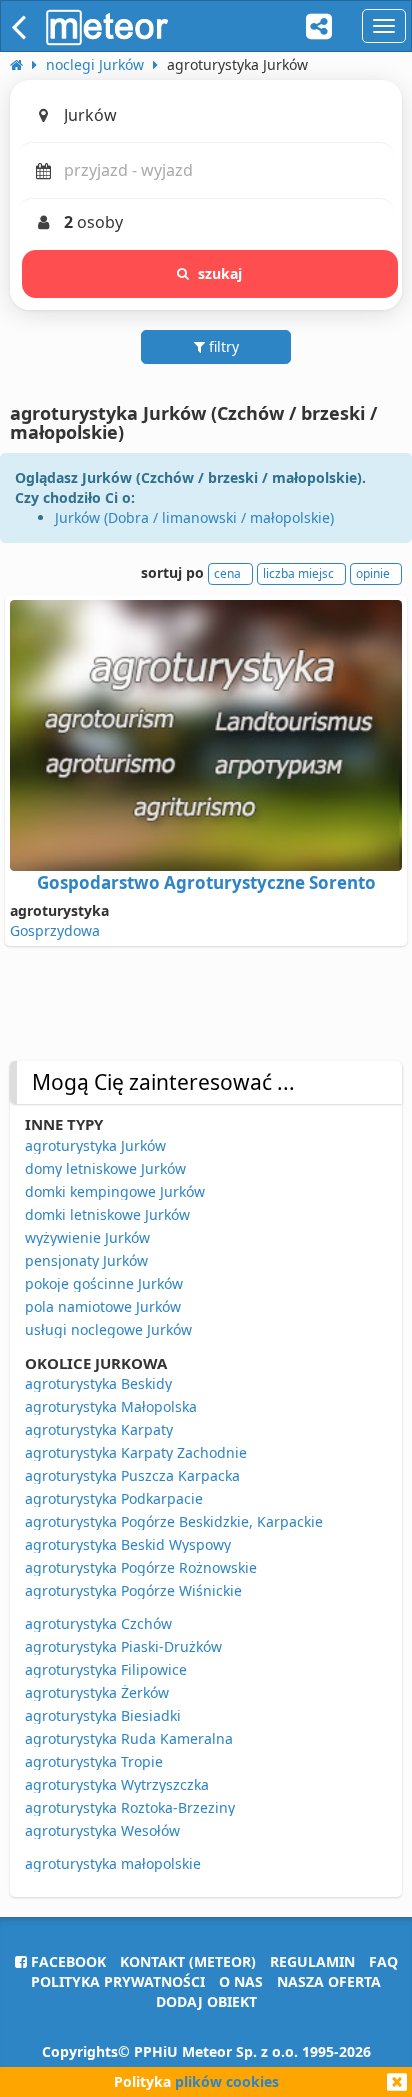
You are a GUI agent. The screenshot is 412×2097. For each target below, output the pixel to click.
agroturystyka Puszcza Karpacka (132, 1475)
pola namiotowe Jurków (103, 1306)
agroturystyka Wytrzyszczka (117, 1784)
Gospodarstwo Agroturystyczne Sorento (206, 882)
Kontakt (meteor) (188, 1961)
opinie (373, 573)
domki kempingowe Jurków (115, 1191)
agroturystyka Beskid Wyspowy (128, 1544)
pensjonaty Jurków (86, 1260)
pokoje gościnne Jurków (104, 1283)
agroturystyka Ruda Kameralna (129, 1738)
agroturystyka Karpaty (99, 1429)
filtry (222, 346)
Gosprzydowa (55, 930)
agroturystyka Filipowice (106, 1669)
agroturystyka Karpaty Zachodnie (136, 1452)
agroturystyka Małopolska (111, 1406)
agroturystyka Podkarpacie (114, 1498)
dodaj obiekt (206, 2001)
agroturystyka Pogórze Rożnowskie (141, 1567)
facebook (66, 1961)
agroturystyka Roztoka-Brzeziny (130, 1807)
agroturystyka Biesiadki (103, 1715)
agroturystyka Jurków (95, 1145)
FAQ (383, 1961)
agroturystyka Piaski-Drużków (123, 1646)
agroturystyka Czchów (98, 1623)
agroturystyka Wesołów (102, 1830)
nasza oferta (329, 1981)
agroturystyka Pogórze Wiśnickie (133, 1590)
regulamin (312, 1961)
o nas (241, 1981)
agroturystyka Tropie (94, 1761)
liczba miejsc (298, 573)
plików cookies (227, 2081)
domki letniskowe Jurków (107, 1214)
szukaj (220, 273)
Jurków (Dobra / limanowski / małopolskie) (194, 517)
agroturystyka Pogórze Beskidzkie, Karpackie (174, 1521)
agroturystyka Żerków (97, 1692)
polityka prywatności (118, 1981)
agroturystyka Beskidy (98, 1383)
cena (227, 573)
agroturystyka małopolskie (113, 1863)
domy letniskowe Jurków (105, 1168)
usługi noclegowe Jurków (108, 1329)
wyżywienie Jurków (87, 1237)
